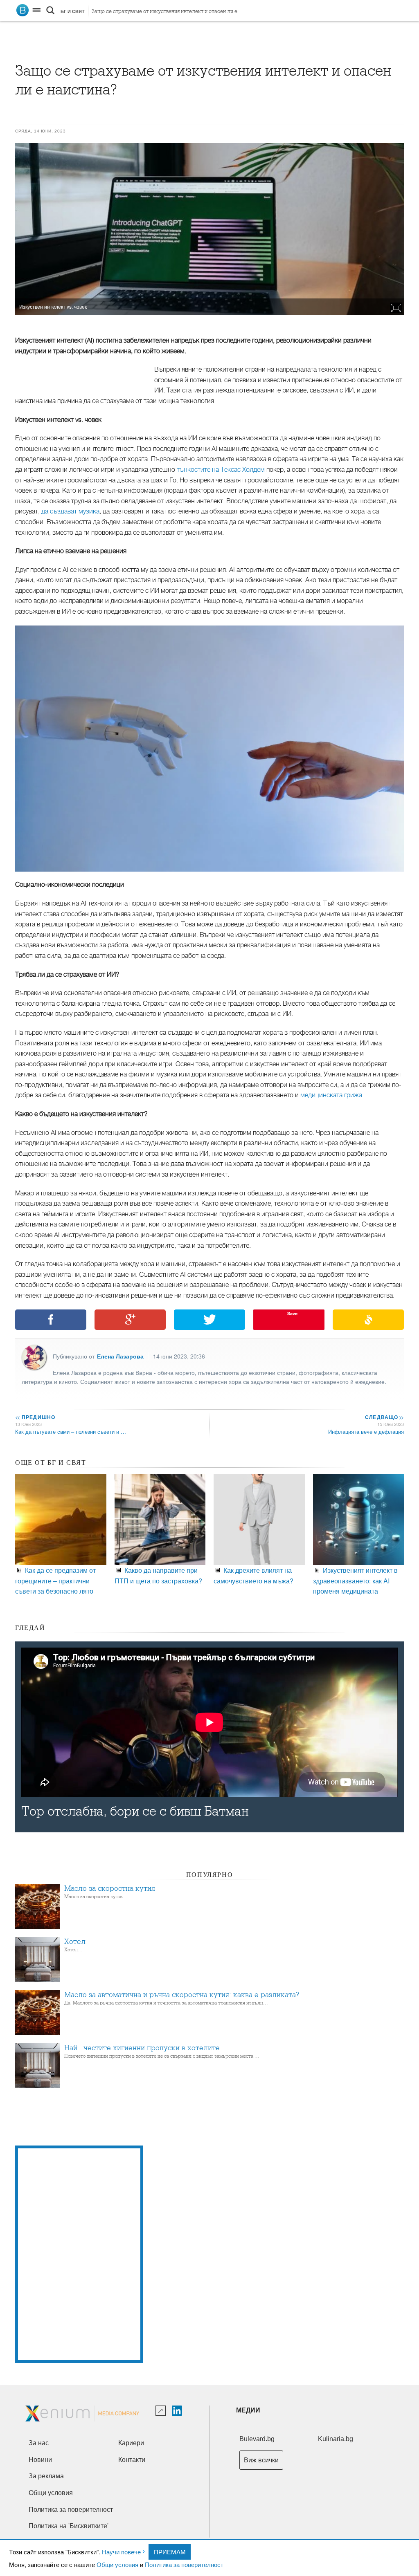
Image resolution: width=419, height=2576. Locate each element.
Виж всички (261, 2460)
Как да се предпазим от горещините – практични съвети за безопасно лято (55, 1581)
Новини (40, 2460)
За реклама (46, 2476)
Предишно (35, 1417)
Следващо (384, 1417)
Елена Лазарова (120, 1356)
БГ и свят (73, 11)
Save (292, 1313)
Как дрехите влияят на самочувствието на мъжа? (253, 1575)
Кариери (131, 2443)
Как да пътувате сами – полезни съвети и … (71, 1431)
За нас (39, 2443)
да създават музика (70, 511)
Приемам (170, 2552)
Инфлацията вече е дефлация (366, 1431)
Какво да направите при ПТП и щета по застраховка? (158, 1575)
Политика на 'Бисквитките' (69, 2526)
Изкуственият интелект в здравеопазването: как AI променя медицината (355, 1581)
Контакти (132, 2460)
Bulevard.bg (257, 2439)
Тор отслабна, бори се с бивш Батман (135, 1811)
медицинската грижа (331, 1095)
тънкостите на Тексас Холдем (221, 470)
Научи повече (121, 2552)
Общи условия (117, 2564)
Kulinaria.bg (336, 2439)
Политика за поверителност (184, 2564)
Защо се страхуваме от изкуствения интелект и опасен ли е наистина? (164, 13)
